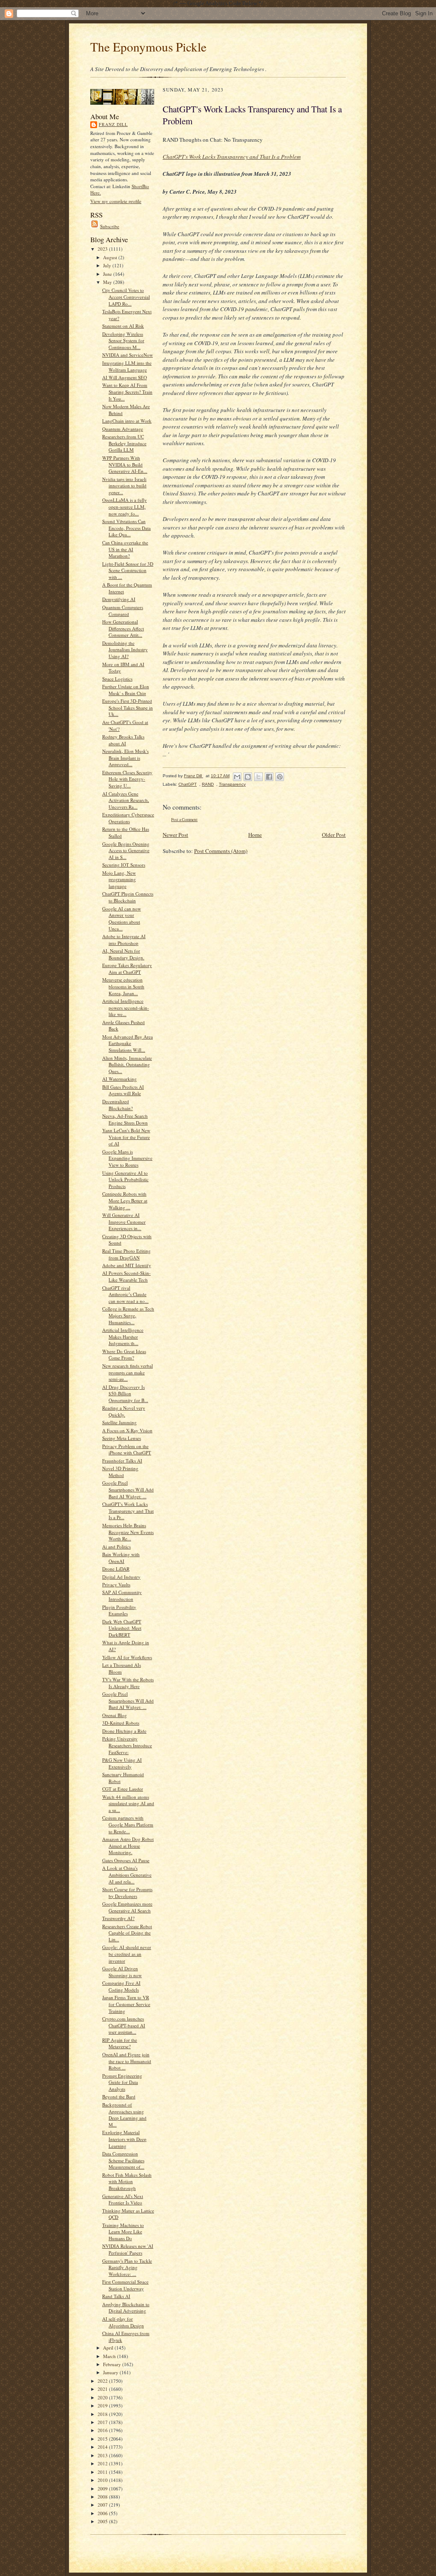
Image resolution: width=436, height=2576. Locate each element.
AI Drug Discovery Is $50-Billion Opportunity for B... (125, 1394)
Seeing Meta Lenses (122, 1438)
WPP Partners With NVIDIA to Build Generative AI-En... (125, 464)
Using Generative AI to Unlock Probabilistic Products (125, 1179)
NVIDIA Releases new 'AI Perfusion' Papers (128, 2249)
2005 (103, 2521)
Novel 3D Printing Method (120, 1472)
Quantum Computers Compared (123, 611)
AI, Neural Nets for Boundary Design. (123, 954)
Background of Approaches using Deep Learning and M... (124, 2115)
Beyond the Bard (119, 2097)
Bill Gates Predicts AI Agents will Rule (123, 1090)
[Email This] (237, 777)
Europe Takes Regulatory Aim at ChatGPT (127, 969)
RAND (208, 784)
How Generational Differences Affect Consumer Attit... (123, 628)
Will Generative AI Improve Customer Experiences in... (124, 1222)
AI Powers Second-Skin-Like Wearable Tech (126, 1276)
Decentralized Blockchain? (118, 1105)
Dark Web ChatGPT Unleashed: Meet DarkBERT (122, 1628)
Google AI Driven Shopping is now (122, 1972)
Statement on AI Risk (123, 326)
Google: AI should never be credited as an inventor (127, 1954)
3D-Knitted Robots (121, 1723)
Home (255, 835)
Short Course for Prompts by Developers (127, 1893)
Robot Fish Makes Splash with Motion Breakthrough (127, 2181)
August (111, 257)
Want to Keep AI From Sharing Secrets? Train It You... (127, 392)
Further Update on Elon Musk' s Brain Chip (126, 690)
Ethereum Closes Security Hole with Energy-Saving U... (127, 779)
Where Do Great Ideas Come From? (124, 1355)
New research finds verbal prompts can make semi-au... (128, 1372)
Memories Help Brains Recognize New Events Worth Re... (128, 1532)
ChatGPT (188, 784)
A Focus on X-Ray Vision (127, 1430)
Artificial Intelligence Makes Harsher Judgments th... (123, 1337)
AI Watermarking (119, 1079)
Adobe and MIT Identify (127, 1265)
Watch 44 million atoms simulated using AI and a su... (128, 1803)
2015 (103, 2439)
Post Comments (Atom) (221, 851)
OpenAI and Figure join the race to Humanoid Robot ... (127, 2061)
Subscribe (110, 226)
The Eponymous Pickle (148, 47)
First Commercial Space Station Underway (125, 2285)
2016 (103, 2430)
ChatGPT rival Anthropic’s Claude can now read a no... (125, 1294)
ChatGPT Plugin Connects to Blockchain (128, 897)
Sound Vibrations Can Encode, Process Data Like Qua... (126, 528)
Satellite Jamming (119, 1422)
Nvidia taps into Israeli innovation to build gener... (124, 486)
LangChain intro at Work (127, 421)
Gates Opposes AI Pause (126, 1860)
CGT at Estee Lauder (123, 1789)
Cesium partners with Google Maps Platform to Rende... (128, 1824)
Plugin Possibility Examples (119, 1610)
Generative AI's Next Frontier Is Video (123, 2200)
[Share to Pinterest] (280, 777)
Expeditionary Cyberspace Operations (128, 818)
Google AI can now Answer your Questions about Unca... (122, 919)
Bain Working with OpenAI (121, 1558)
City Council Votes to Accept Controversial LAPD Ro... (126, 297)
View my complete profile (116, 201)
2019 (103, 2406)
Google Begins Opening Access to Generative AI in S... (126, 850)
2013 (103, 2455)
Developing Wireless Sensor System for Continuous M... (123, 341)
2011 (103, 2472)
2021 (103, 2389)
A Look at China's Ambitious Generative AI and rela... (127, 1875)
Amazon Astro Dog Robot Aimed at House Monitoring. (128, 1846)
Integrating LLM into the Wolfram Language (127, 366)
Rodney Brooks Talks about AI (123, 740)
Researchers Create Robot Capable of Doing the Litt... (127, 1933)
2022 (103, 2381)
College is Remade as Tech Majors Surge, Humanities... (128, 1315)
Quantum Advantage (123, 429)
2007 (103, 2505)
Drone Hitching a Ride (124, 1731)
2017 (103, 2422)
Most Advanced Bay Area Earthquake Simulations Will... (128, 1043)
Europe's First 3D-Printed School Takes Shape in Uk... (128, 707)
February (113, 2364)
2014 (103, 2447)
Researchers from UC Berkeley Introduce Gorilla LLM (124, 443)
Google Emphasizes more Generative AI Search (127, 1907)
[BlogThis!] (248, 777)
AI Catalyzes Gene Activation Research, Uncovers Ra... (126, 800)
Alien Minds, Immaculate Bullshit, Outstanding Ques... (127, 1065)
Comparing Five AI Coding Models (121, 1986)
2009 (103, 2489)
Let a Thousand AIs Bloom (122, 1668)
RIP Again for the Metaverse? (120, 2043)
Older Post (334, 835)
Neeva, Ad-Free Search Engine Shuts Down (125, 1119)
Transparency (232, 784)
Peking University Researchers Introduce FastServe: (127, 1745)
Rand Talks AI (116, 2296)
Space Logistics (117, 679)
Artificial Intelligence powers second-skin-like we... (126, 1008)
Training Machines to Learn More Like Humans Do (123, 2232)
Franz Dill (113, 124)
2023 (103, 249)
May (108, 282)
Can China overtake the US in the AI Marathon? (125, 549)
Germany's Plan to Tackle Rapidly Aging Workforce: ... (127, 2267)
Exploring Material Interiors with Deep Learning (124, 2139)
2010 (103, 2480)
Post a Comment (184, 820)
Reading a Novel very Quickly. (124, 1411)
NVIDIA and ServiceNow (128, 355)
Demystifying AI (119, 599)
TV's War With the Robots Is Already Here (128, 1683)
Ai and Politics (116, 1547)
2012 (103, 2463)
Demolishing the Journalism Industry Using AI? (125, 650)
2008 (103, 2497)
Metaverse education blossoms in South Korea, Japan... (123, 986)
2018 (103, 2414)
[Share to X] (258, 777)
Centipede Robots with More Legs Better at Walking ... (125, 1200)
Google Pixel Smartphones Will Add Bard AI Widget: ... (128, 1489)
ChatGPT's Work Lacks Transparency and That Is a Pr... (128, 1511)
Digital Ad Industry (121, 1577)
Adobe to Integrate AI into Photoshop (124, 940)
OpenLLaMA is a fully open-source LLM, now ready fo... (125, 507)
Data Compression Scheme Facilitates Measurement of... (123, 2160)
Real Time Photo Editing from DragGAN (126, 1254)
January (111, 2372)
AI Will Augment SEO (125, 377)
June (108, 274)
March (110, 2356)
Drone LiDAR (116, 1569)
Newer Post (175, 835)
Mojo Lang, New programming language (119, 879)
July (108, 265)
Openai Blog (115, 1715)
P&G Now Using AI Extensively (122, 1763)
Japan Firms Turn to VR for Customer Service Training (126, 2004)
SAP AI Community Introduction (122, 1596)
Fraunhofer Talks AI (122, 1461)
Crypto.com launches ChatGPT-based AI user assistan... (124, 2025)
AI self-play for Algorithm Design (123, 2322)
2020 (103, 2397)
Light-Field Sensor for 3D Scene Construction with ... (128, 570)
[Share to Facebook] (269, 777)
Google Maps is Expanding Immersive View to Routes (127, 1158)
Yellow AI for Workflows (127, 1657)
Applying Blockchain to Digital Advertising (126, 2308)
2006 (103, 2513)
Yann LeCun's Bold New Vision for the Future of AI (126, 1137)
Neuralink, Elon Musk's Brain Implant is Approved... (125, 758)
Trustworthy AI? (118, 1918)
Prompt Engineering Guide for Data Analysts (122, 2082)
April (109, 2348)
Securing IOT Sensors (124, 865)
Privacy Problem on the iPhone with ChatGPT (127, 1450)
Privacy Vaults (116, 1584)
